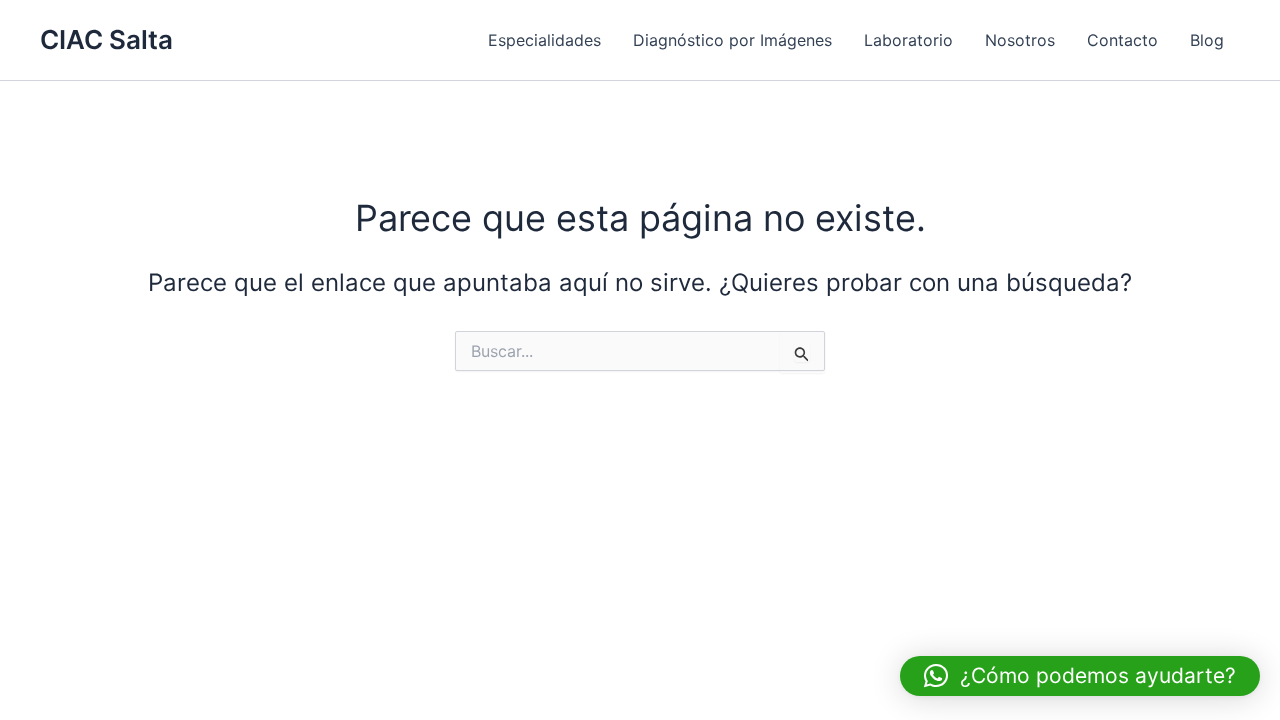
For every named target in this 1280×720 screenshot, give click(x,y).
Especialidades (544, 40)
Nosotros (1020, 40)
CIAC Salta (106, 39)
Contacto (1122, 40)
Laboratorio (908, 40)
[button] (1080, 676)
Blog (1207, 40)
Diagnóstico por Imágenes (732, 40)
